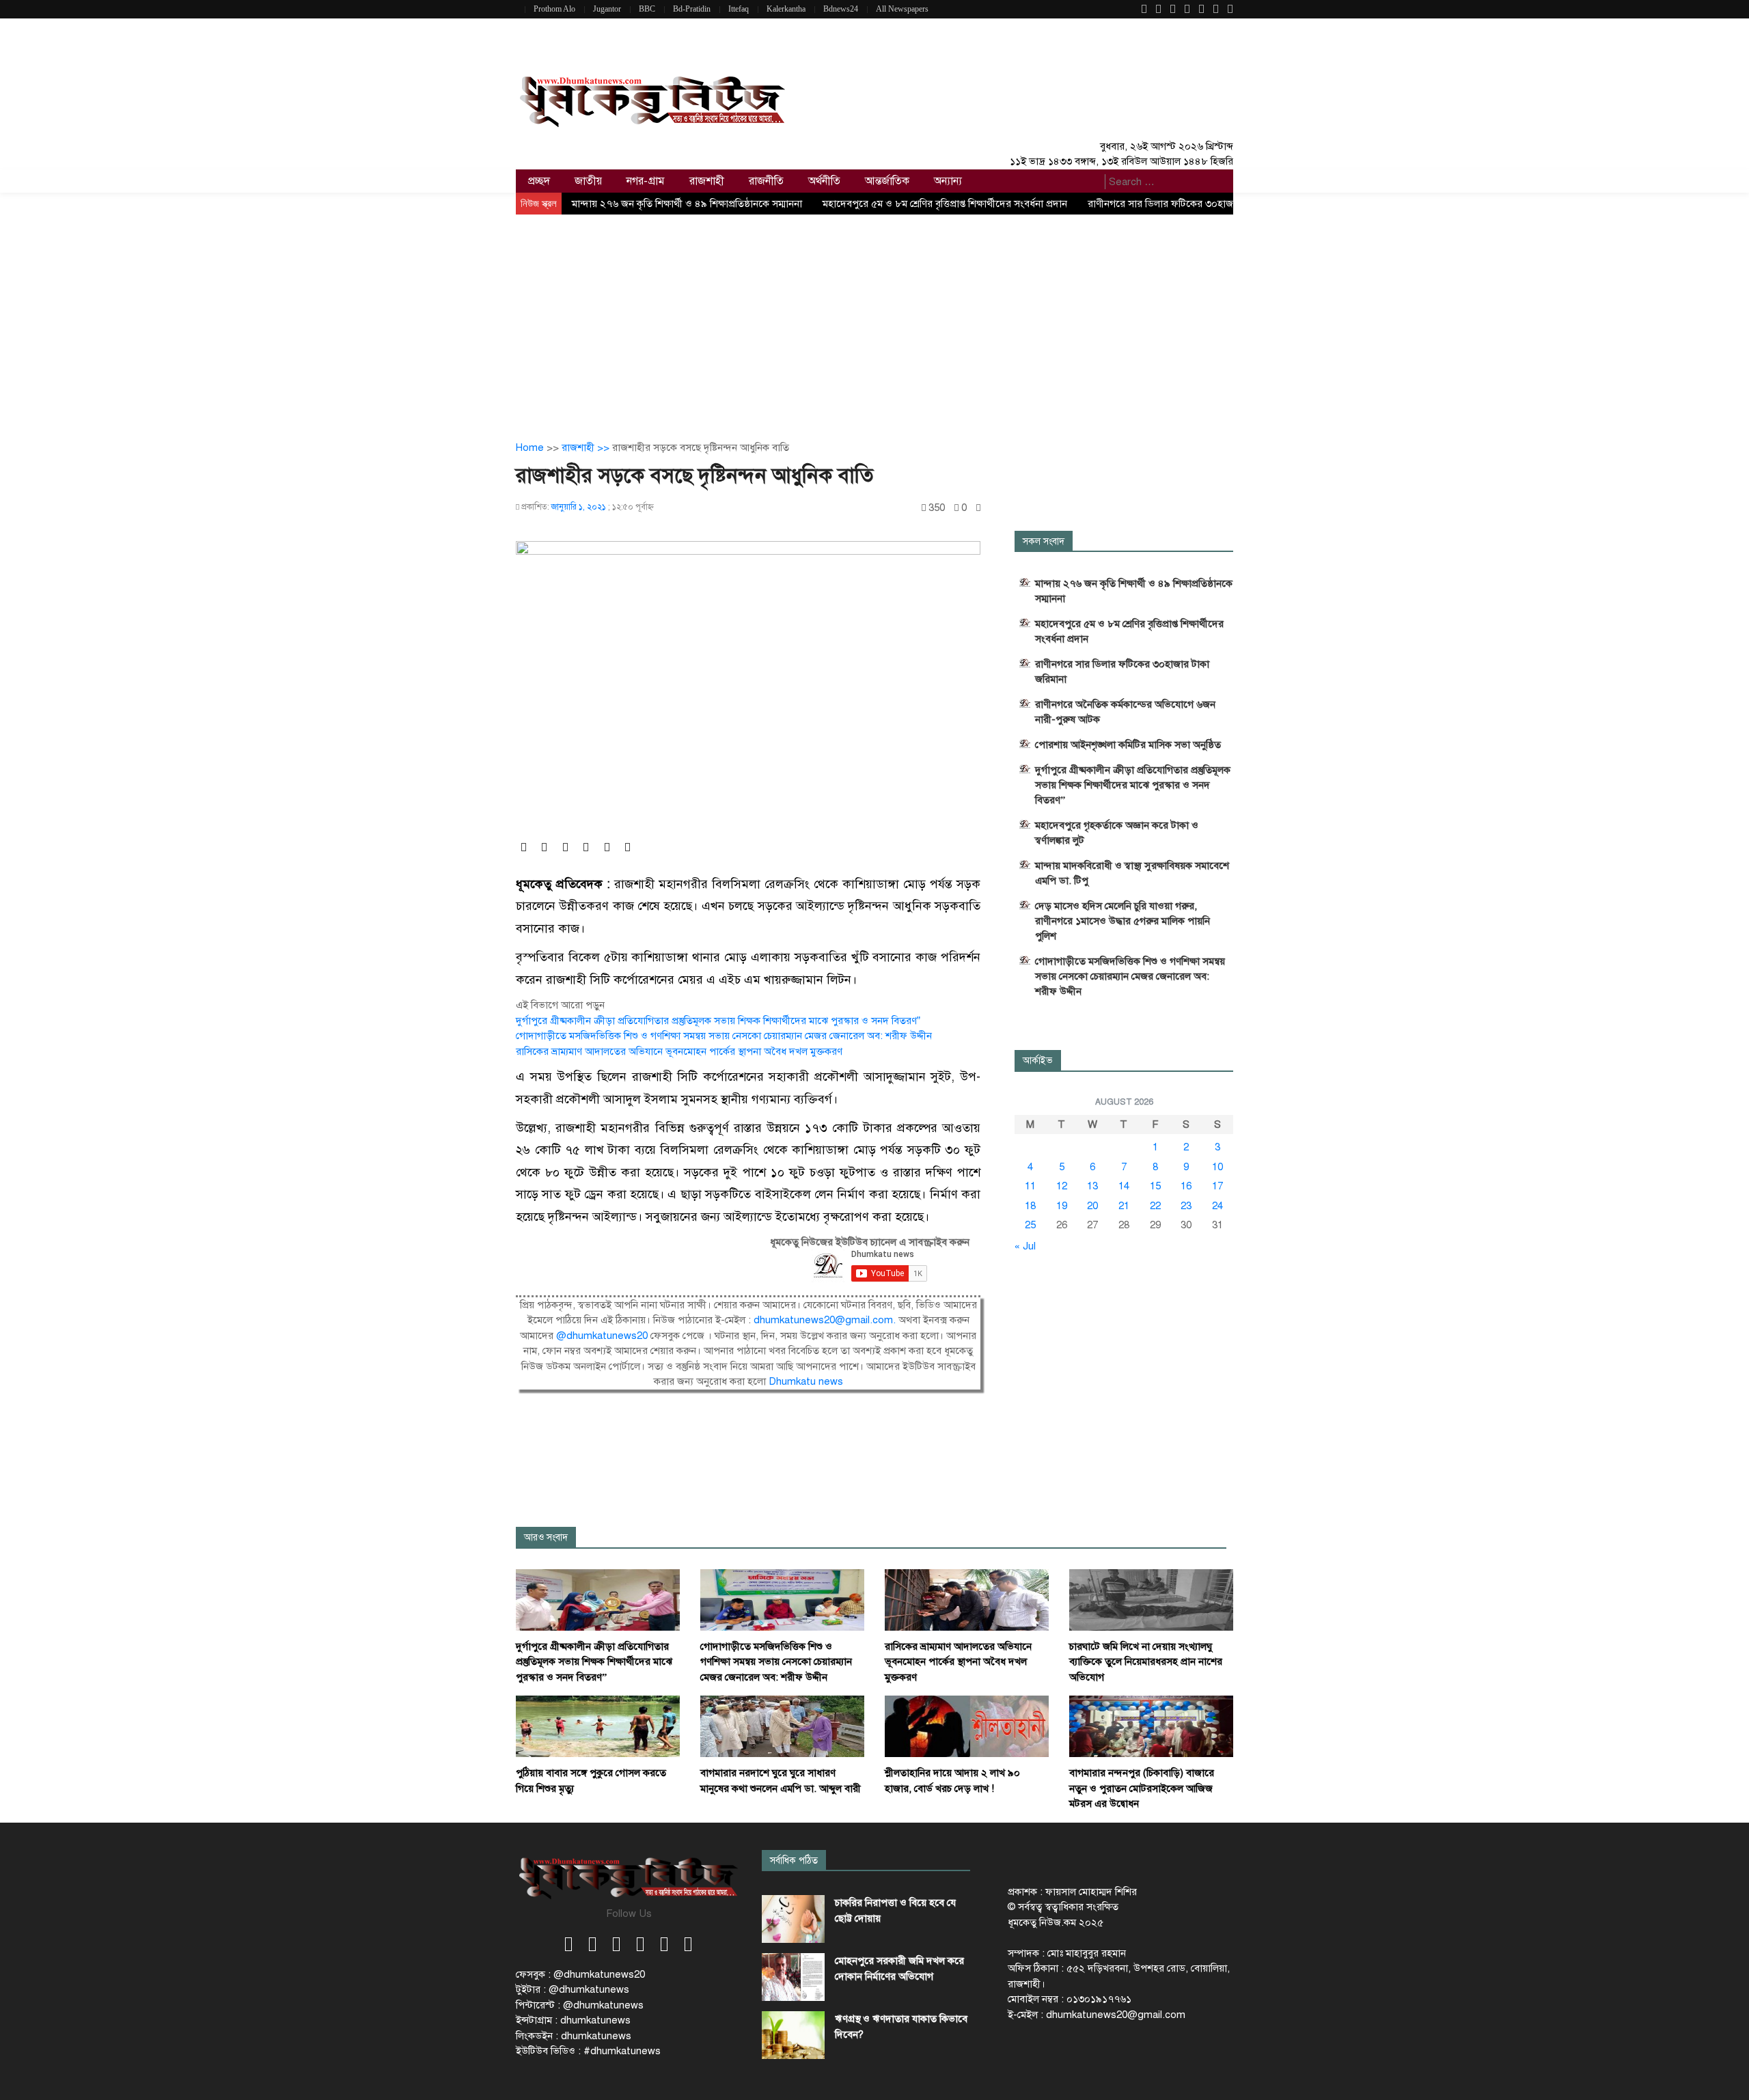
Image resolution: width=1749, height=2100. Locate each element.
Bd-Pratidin (692, 9)
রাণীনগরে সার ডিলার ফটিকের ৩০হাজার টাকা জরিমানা (1192, 204)
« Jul (1025, 1246)
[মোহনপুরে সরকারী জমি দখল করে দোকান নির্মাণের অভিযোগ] (793, 1977)
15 (1155, 1186)
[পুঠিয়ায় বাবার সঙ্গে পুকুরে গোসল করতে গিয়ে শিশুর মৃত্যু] (598, 1726)
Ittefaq (739, 9)
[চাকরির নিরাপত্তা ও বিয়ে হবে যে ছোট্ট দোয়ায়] (793, 1919)
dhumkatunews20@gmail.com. (826, 1320)
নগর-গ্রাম (646, 181)
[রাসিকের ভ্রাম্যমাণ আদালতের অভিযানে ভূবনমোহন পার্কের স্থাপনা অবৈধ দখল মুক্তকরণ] (967, 1599)
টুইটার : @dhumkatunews (573, 1989)
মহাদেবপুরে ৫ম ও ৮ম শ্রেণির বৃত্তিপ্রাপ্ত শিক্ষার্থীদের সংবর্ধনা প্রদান (945, 204)
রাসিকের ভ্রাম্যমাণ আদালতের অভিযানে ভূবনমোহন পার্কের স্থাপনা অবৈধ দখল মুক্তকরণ (679, 1051)
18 (1030, 1206)
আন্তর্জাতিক (887, 181)
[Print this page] (978, 508)
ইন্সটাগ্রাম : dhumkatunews (573, 2020)
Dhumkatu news (806, 1381)
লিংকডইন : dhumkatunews (574, 2036)
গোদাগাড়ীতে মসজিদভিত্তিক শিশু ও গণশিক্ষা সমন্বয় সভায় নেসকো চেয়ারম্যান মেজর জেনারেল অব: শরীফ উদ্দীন (724, 1036)
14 (1124, 1186)
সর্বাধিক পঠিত (794, 1861)
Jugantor (607, 9)
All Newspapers (902, 9)
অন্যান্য (948, 181)
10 (1217, 1167)
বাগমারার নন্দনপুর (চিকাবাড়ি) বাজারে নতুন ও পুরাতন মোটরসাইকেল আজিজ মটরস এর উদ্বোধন (1142, 1788)
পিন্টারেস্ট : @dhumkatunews (580, 2005)
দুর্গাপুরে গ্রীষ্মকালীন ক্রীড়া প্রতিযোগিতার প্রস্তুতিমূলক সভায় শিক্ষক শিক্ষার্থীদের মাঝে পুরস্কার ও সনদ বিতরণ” (718, 1021)
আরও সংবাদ (546, 1537)
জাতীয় (588, 181)
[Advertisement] (874, 317)
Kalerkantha (786, 9)
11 (1030, 1186)
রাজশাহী (707, 181)
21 (1124, 1206)
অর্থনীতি (824, 181)
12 (1062, 1186)
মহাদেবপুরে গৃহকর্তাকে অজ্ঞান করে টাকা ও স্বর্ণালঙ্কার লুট (1117, 833)
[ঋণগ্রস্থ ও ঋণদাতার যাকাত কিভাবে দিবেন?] (793, 2035)
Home (530, 447)
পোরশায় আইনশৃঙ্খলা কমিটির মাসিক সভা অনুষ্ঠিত (1128, 745)
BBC (647, 9)
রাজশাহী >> (587, 447)
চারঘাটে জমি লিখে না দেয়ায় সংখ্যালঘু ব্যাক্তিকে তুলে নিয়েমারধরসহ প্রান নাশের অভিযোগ (1146, 1662)
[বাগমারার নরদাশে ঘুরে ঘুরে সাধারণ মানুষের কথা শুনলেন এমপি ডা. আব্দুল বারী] (782, 1726)
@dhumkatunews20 (602, 1336)
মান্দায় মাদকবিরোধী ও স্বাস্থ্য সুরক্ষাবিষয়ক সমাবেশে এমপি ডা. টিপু (1132, 873)
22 (1155, 1206)
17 (1217, 1186)
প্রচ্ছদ (539, 181)
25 (1030, 1225)
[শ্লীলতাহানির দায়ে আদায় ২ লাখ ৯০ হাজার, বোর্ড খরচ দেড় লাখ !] (967, 1726)
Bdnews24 (841, 9)
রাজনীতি (766, 181)
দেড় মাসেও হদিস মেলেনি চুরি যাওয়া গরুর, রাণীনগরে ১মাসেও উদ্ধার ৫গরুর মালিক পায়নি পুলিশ (1123, 921)
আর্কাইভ (1038, 1061)
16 (1186, 1186)
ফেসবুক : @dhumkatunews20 (580, 1974)
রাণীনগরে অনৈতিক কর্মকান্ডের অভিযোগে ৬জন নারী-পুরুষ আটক (1125, 712)
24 (1217, 1206)
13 (1092, 1186)
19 (1062, 1206)
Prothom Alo (554, 9)
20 (1092, 1206)
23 (1186, 1206)
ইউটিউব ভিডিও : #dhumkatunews (588, 2051)
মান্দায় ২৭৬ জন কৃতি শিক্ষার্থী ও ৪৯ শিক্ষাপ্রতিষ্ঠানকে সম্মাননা (687, 204)
